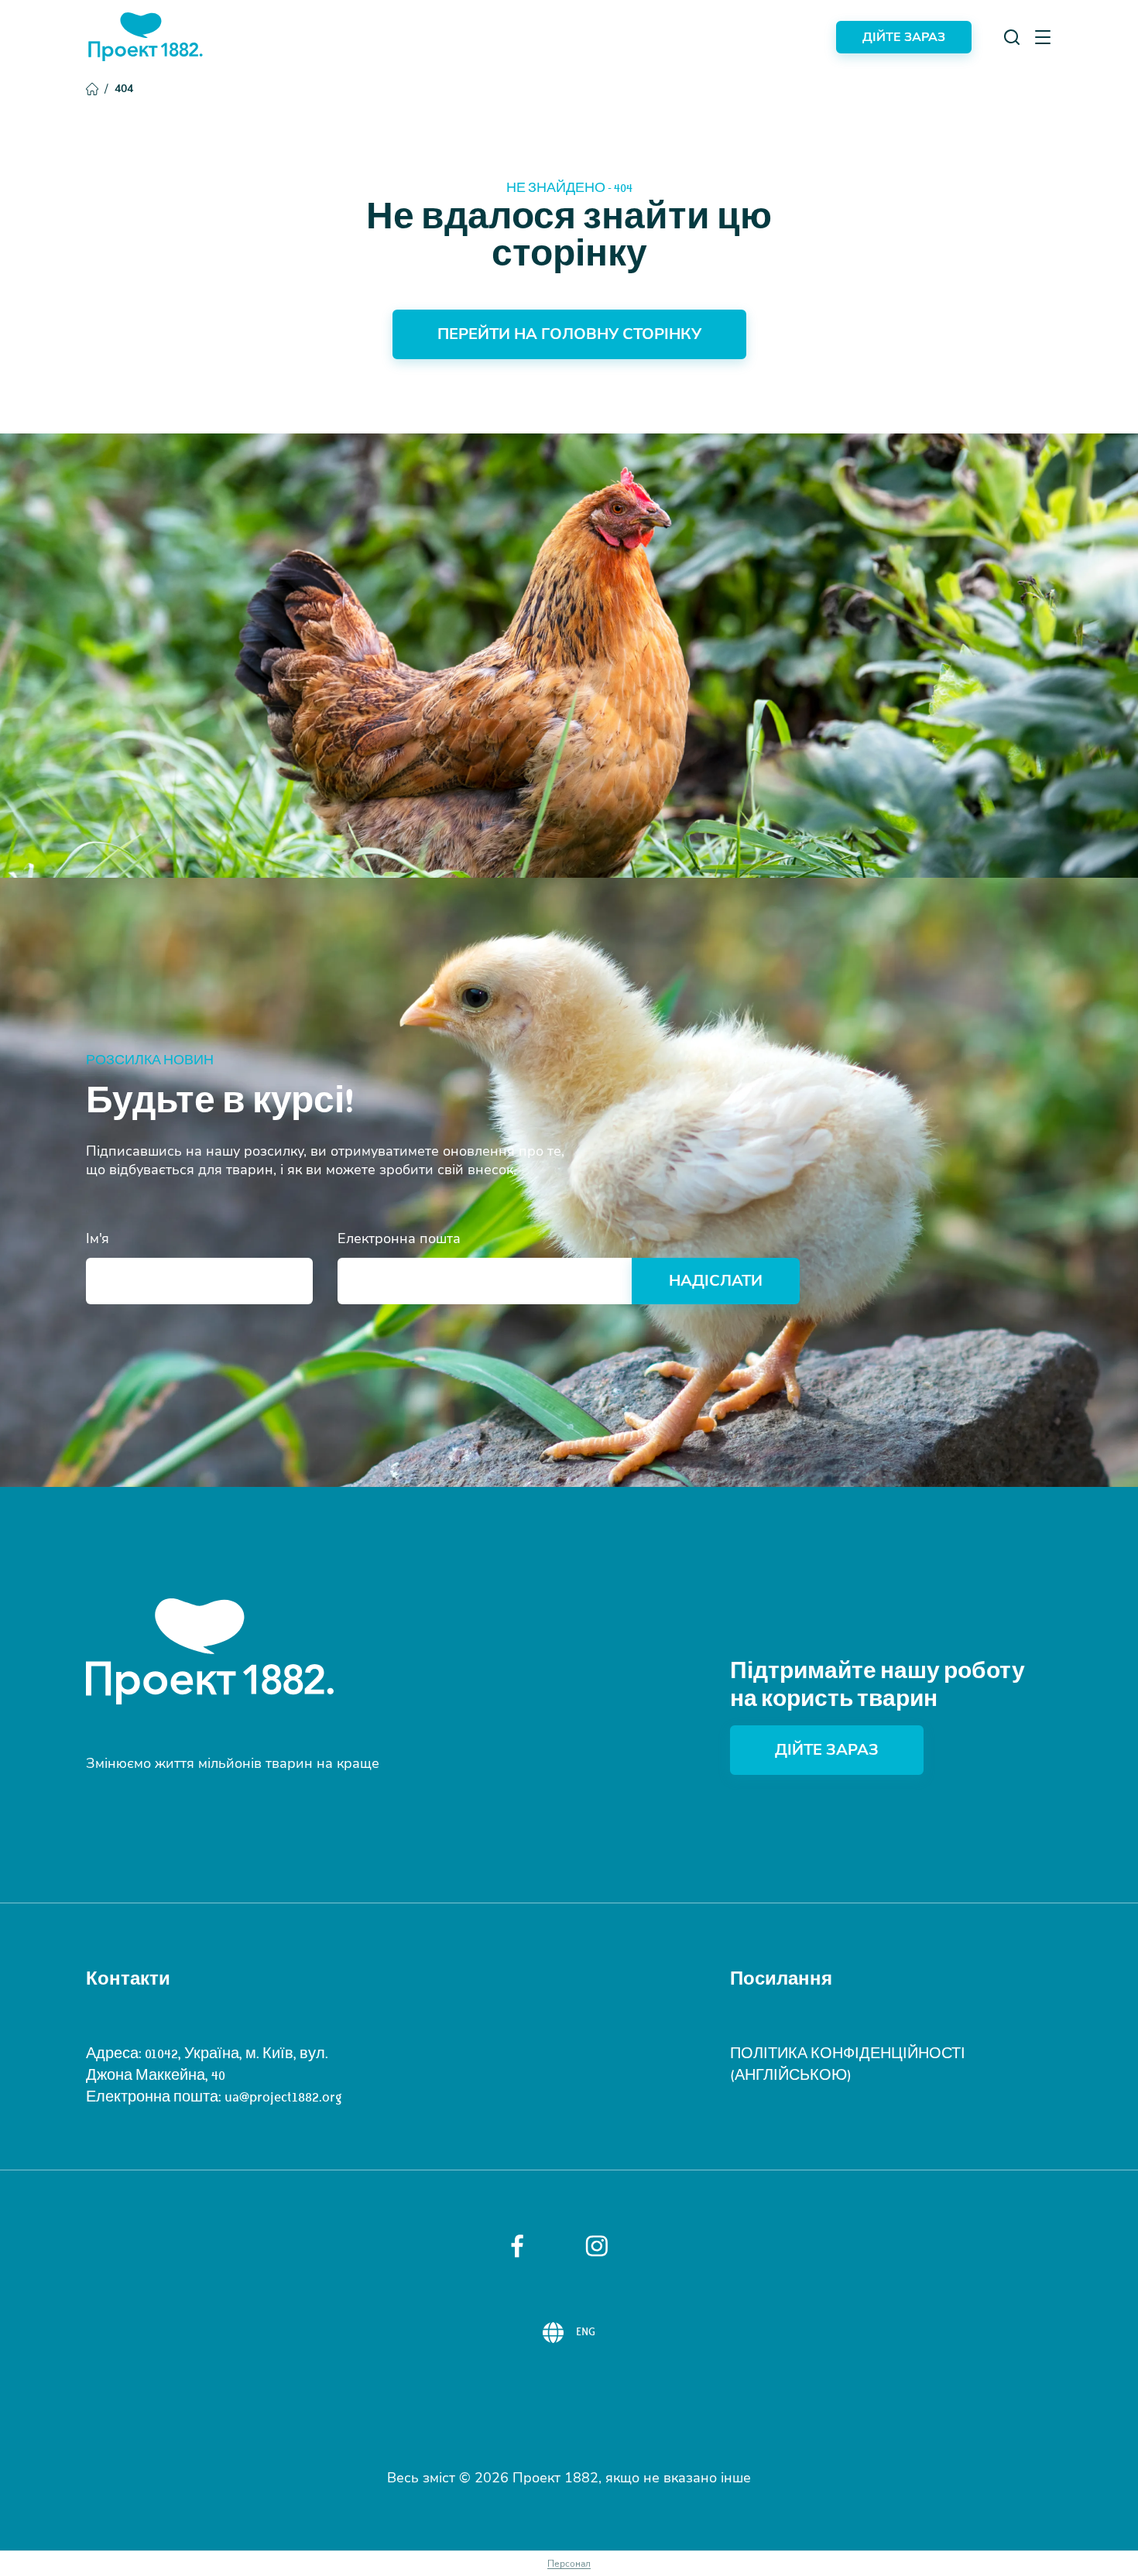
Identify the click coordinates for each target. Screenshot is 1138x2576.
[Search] (1012, 37)
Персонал (569, 2564)
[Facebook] (517, 2246)
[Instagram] (597, 2246)
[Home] (146, 37)
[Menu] (1043, 37)
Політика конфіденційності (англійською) (848, 2064)
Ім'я (98, 1238)
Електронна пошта (399, 1238)
